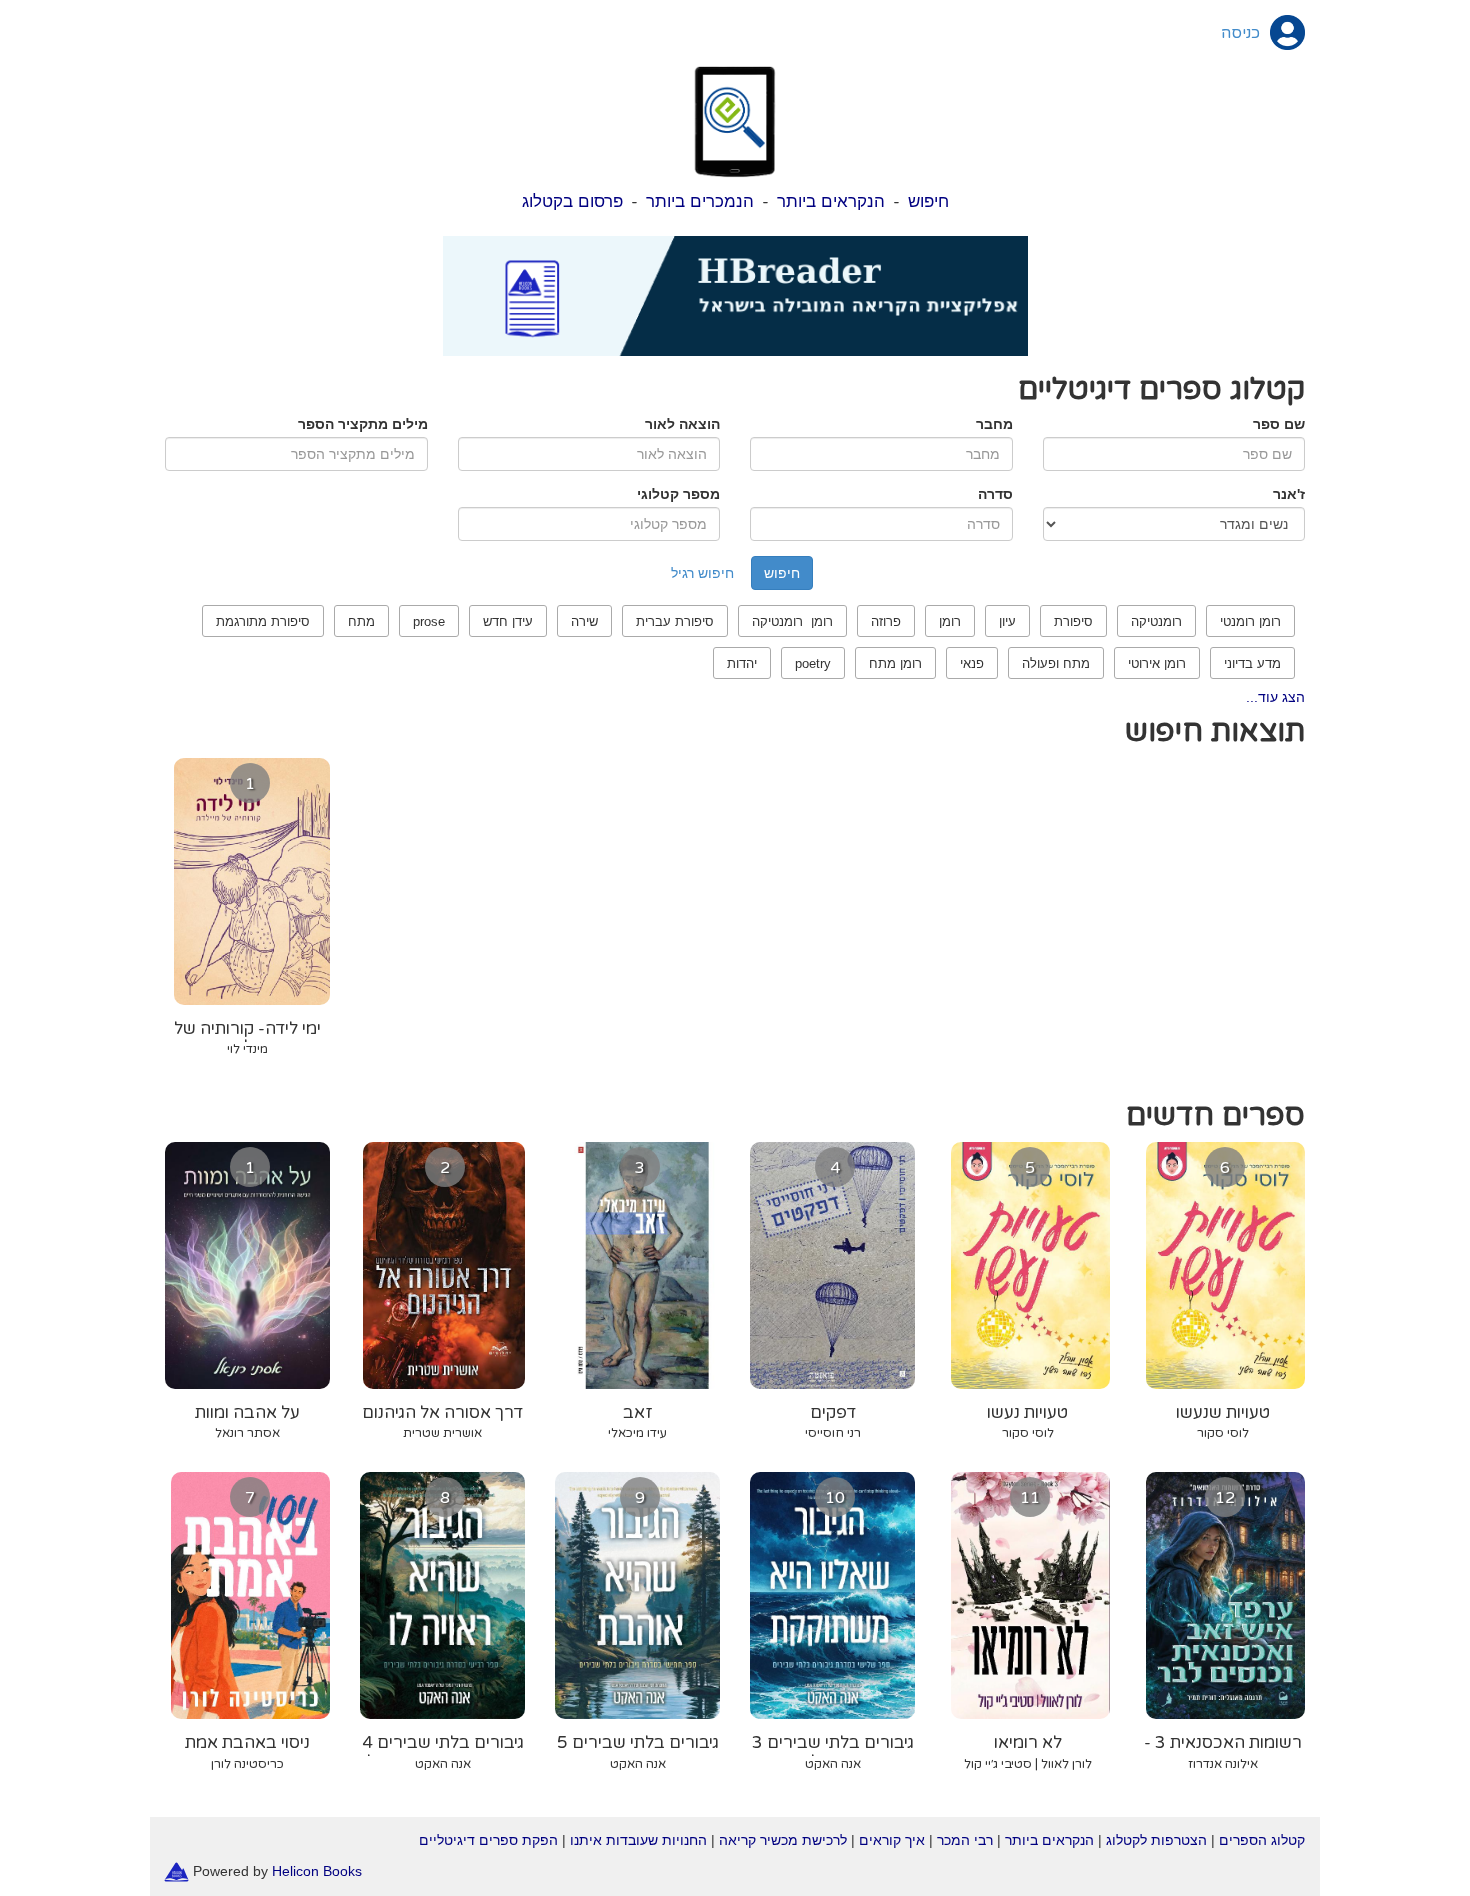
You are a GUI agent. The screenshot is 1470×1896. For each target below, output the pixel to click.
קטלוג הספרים (1262, 1840)
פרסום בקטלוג (572, 201)
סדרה (995, 494)
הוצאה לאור (682, 424)
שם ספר (1279, 424)
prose (429, 621)
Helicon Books (317, 1870)
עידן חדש (508, 621)
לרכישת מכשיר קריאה (783, 1840)
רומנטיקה (1156, 621)
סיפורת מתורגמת (263, 621)
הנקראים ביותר (831, 201)
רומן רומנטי (1250, 621)
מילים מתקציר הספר (363, 424)
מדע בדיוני (1252, 663)
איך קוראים (892, 1840)
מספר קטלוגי (678, 494)
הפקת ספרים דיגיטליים (488, 1840)
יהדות (742, 663)
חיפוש (928, 201)
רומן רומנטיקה (792, 621)
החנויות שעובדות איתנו (638, 1840)
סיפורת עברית (675, 621)
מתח (361, 621)
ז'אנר (1289, 494)
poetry (813, 663)
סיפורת (1073, 621)
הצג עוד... (1275, 697)
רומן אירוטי (1157, 663)
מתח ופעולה (1056, 663)
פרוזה (886, 621)
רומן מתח (895, 663)
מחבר (994, 424)
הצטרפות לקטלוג (1156, 1840)
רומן (950, 621)
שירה (584, 621)
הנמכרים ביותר (700, 201)
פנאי (972, 663)
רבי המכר (965, 1840)
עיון (1007, 621)
